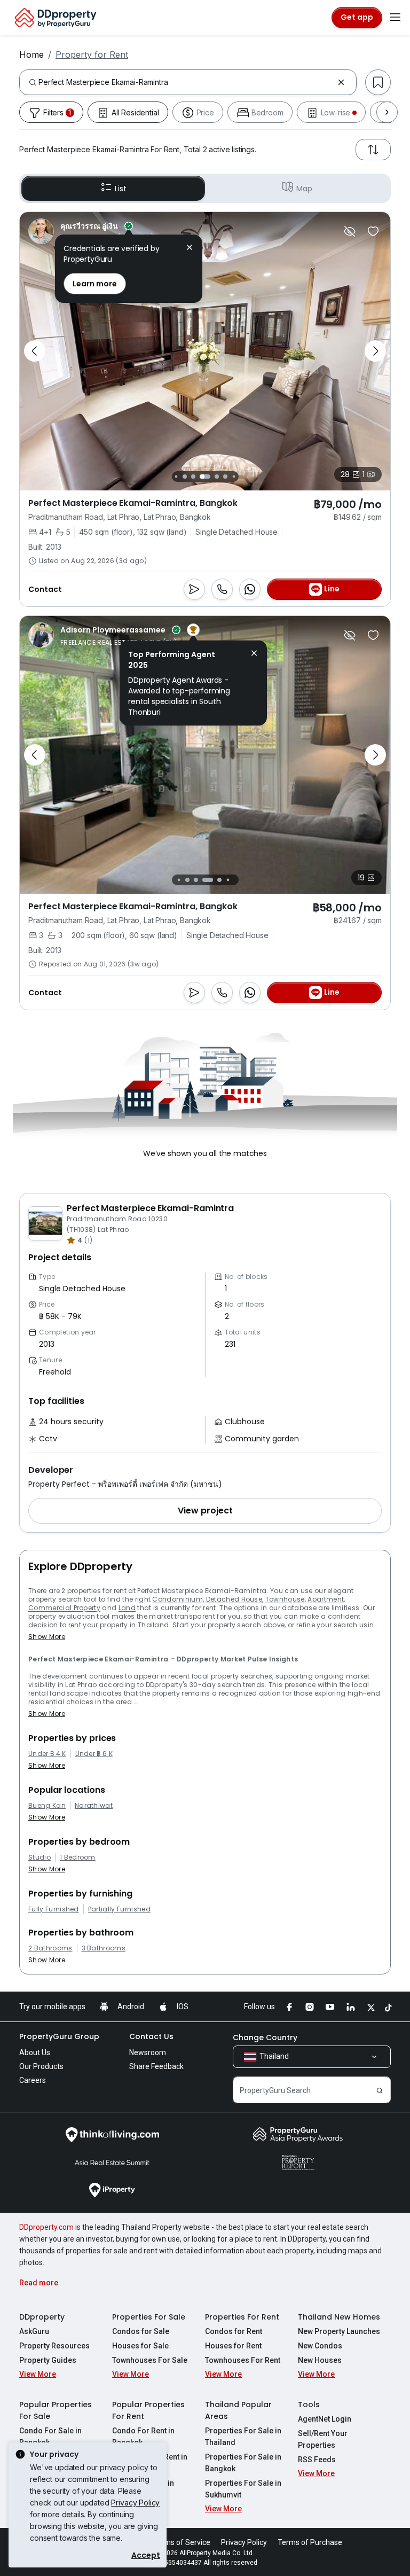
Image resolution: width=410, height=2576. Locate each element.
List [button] (120, 189)
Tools (309, 2405)
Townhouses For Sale (150, 2360)
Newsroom (148, 2052)
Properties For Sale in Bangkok (243, 2463)
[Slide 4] (185, 477)
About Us (35, 2052)
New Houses (320, 2360)
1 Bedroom (78, 1857)
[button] (205, 1511)
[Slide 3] (176, 476)
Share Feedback (156, 2066)
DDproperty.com (46, 2227)
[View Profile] (104, 231)
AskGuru (34, 2331)
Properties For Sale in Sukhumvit (243, 2489)
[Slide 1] (176, 880)
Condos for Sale (141, 2331)
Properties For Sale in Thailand (243, 2437)
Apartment (326, 1599)
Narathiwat (94, 1806)
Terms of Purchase (310, 2542)
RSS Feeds (317, 2460)
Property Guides (48, 2360)
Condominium (178, 1599)
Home (31, 54)
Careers (33, 2080)
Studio (40, 1857)
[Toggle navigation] (395, 18)
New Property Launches (339, 2331)
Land (127, 1608)
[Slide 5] (193, 477)
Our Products (41, 2066)
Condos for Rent (234, 2331)
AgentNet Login (325, 2419)
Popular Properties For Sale (56, 2410)
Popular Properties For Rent (148, 2410)
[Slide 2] (185, 880)
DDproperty (42, 2317)
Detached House (234, 1599)
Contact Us (151, 2036)
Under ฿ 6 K (94, 1754)
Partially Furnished (119, 1909)
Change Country (265, 2038)
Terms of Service (182, 2542)
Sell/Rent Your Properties (323, 2439)
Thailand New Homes (339, 2317)
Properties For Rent (242, 2317)
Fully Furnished (54, 1909)
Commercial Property (64, 1608)
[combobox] (186, 82)
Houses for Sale (140, 2346)
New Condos (320, 2346)
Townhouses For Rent (243, 2360)
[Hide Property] (350, 231)
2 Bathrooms (50, 1948)
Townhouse (285, 1599)
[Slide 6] (205, 477)
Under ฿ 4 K (47, 1754)
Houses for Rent (233, 2346)
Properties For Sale (149, 2317)
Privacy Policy (135, 2503)
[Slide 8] (225, 477)
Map (304, 189)
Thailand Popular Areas (238, 2410)
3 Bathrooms (104, 1948)
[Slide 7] (217, 477)
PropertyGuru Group (59, 2036)
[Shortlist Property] (373, 231)
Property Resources (54, 2346)
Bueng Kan (47, 1806)
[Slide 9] (234, 476)
